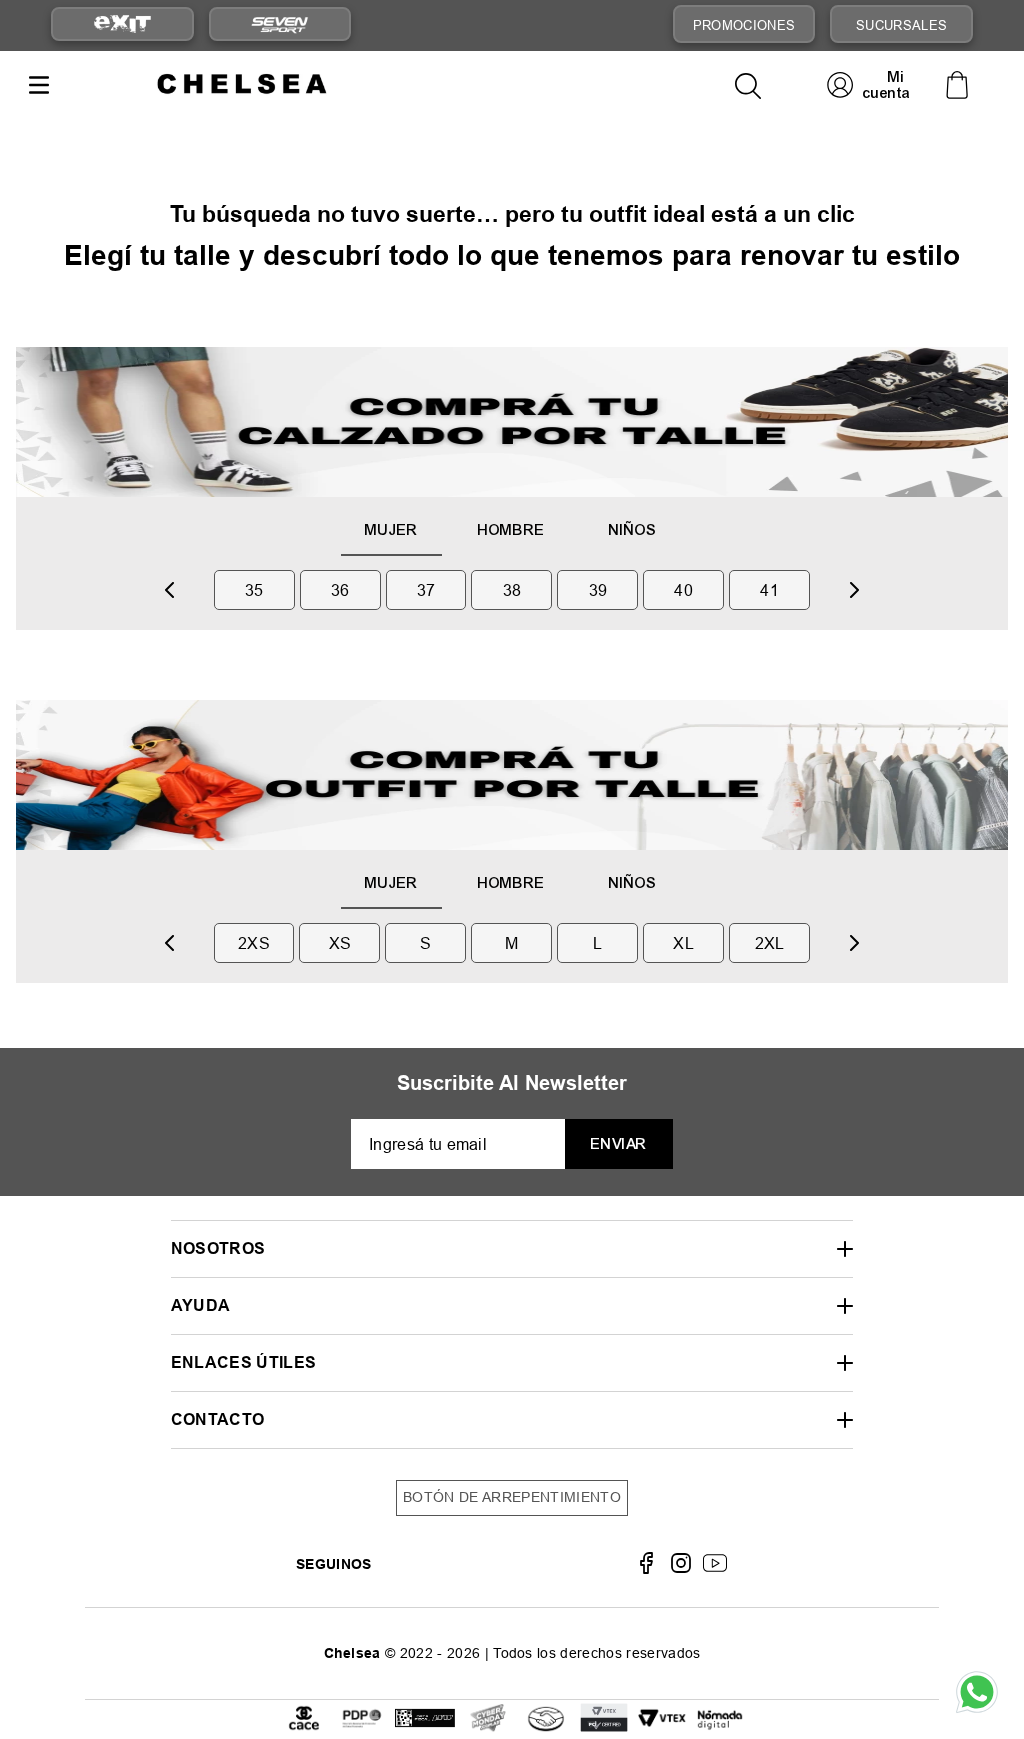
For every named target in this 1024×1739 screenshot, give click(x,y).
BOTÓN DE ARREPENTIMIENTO (512, 1497)
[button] (512, 1248)
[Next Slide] (854, 590)
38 (512, 590)
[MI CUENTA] (871, 84)
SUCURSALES (901, 25)
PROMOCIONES (744, 25)
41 (769, 590)
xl (683, 943)
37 (426, 590)
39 (598, 590)
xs (340, 943)
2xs (254, 943)
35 (254, 590)
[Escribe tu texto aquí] (425, 1719)
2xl (770, 943)
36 (340, 590)
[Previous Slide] (170, 590)
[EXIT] (122, 24)
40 (683, 590)
